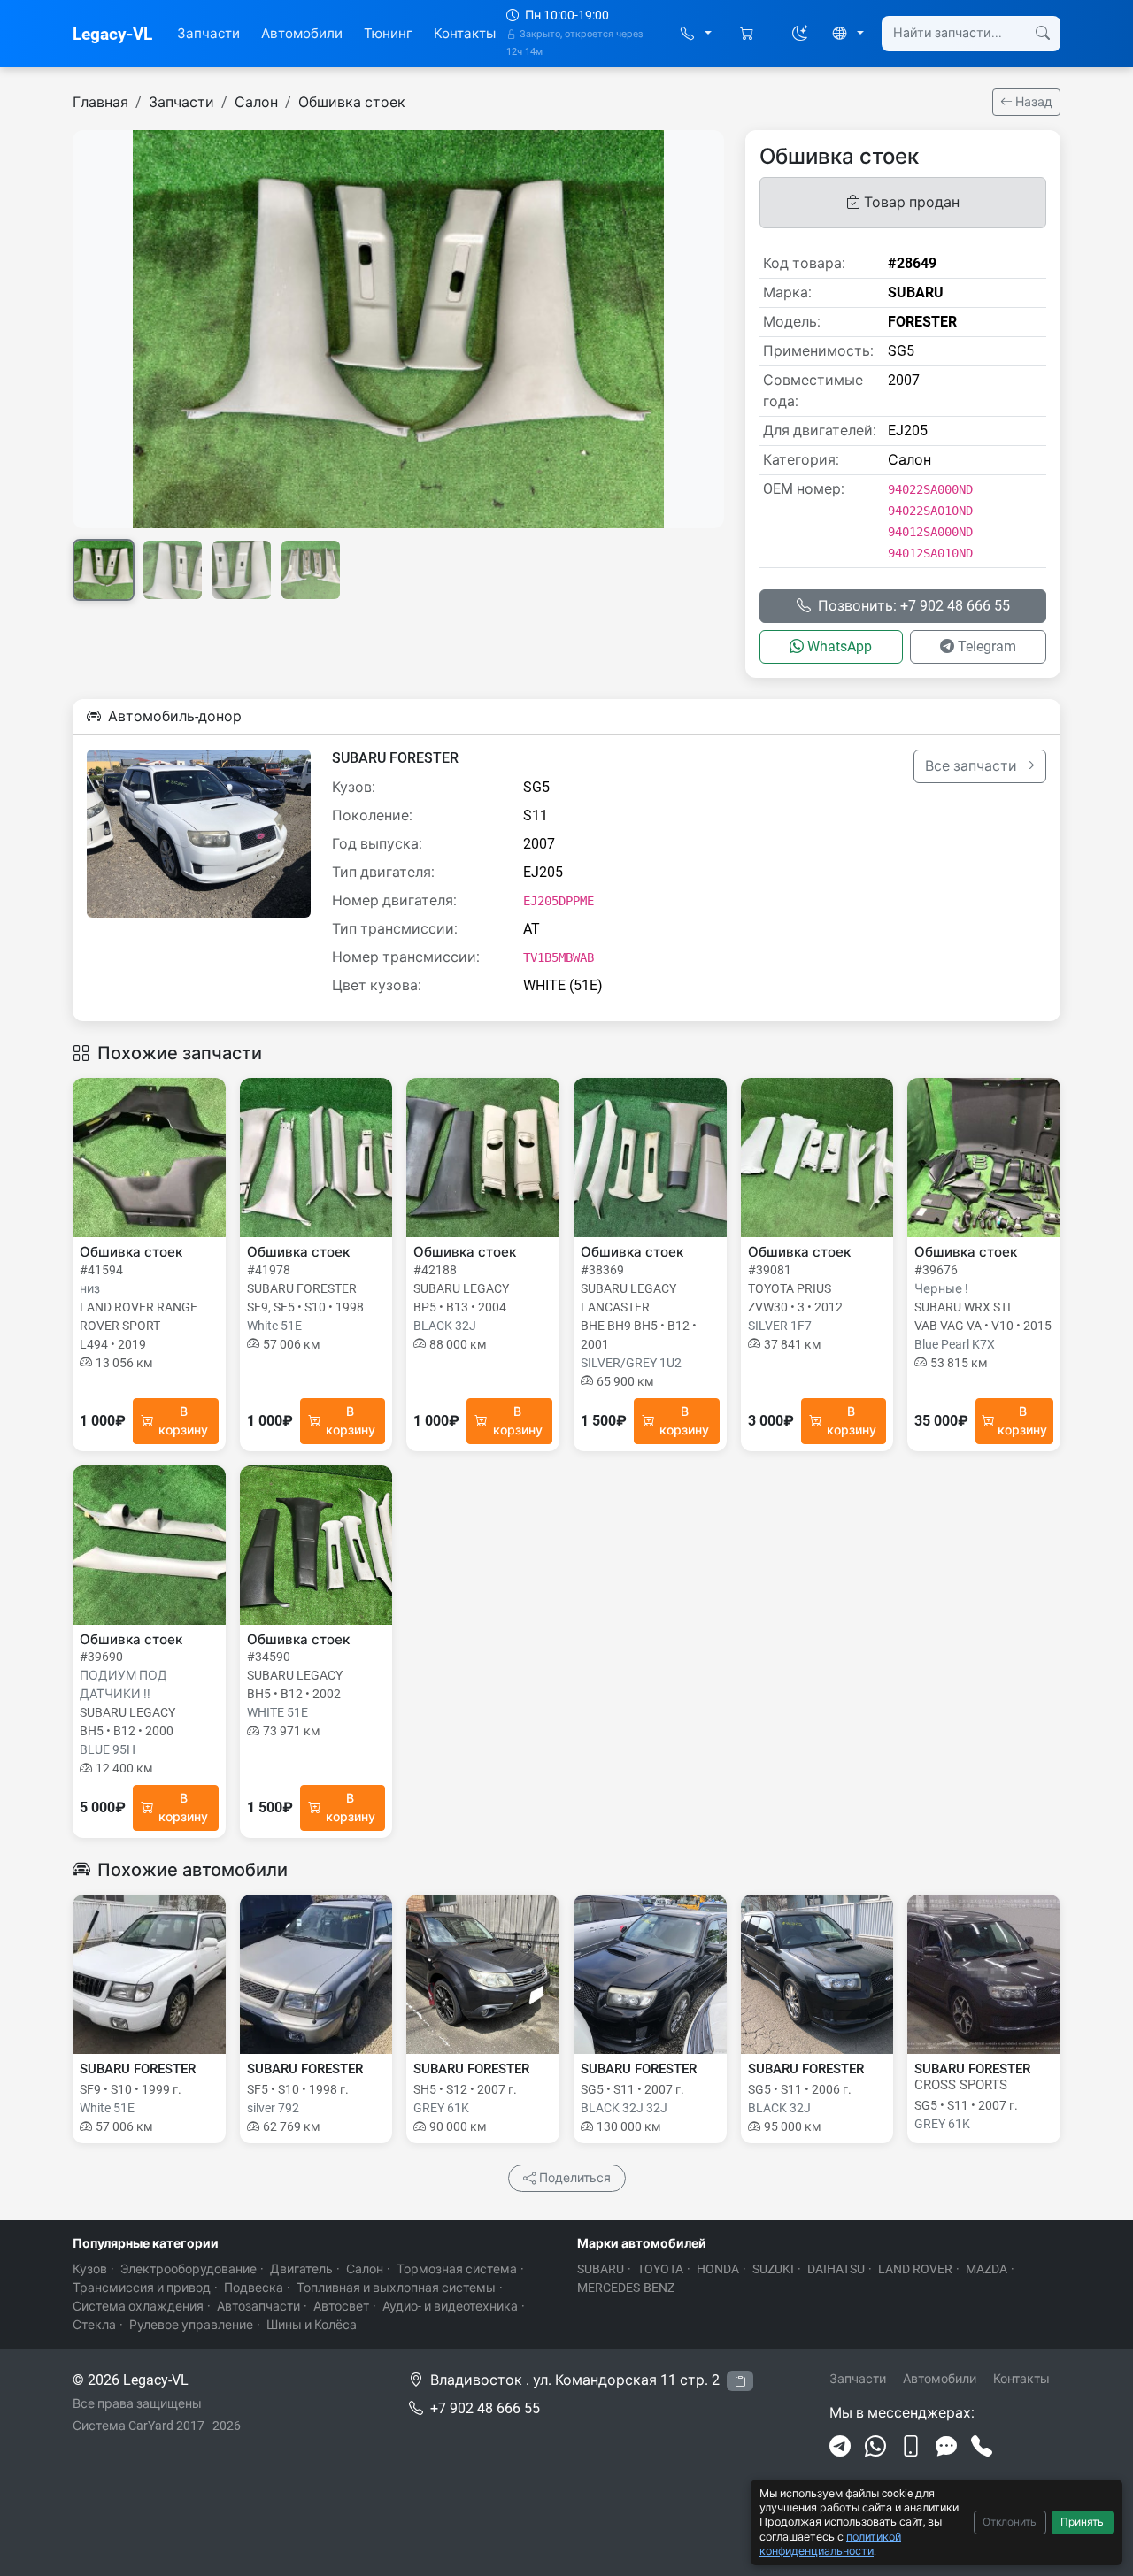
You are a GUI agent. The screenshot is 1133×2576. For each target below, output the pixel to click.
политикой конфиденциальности (830, 2544)
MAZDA (987, 2269)
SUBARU (601, 2269)
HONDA (718, 2269)
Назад (1033, 102)
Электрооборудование (189, 2269)
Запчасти (208, 34)
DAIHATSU (836, 2269)
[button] (696, 34)
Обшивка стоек (352, 102)
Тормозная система (457, 2269)
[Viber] (911, 2447)
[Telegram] (840, 2447)
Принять (1082, 2522)
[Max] (946, 2447)
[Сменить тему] (800, 34)
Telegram (987, 646)
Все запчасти (973, 766)
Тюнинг (388, 34)
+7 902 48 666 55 (485, 2408)
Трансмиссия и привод (142, 2288)
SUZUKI (773, 2269)
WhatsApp (840, 646)
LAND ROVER (915, 2269)
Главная (100, 102)
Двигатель (301, 2269)
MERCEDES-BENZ (626, 2288)
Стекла (94, 2325)
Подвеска (254, 2288)
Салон (256, 102)
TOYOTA (660, 2269)
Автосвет (341, 2306)
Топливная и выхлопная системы (396, 2288)
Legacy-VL (112, 34)
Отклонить (1010, 2522)
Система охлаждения (138, 2306)
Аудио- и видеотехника (450, 2306)
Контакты (465, 34)
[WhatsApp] (875, 2447)
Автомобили (302, 34)
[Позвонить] (982, 2447)
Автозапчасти (258, 2306)
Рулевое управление (191, 2325)
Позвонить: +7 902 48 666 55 (914, 606)
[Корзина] (748, 34)
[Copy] (740, 2381)
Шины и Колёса (312, 2325)
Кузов (90, 2269)
